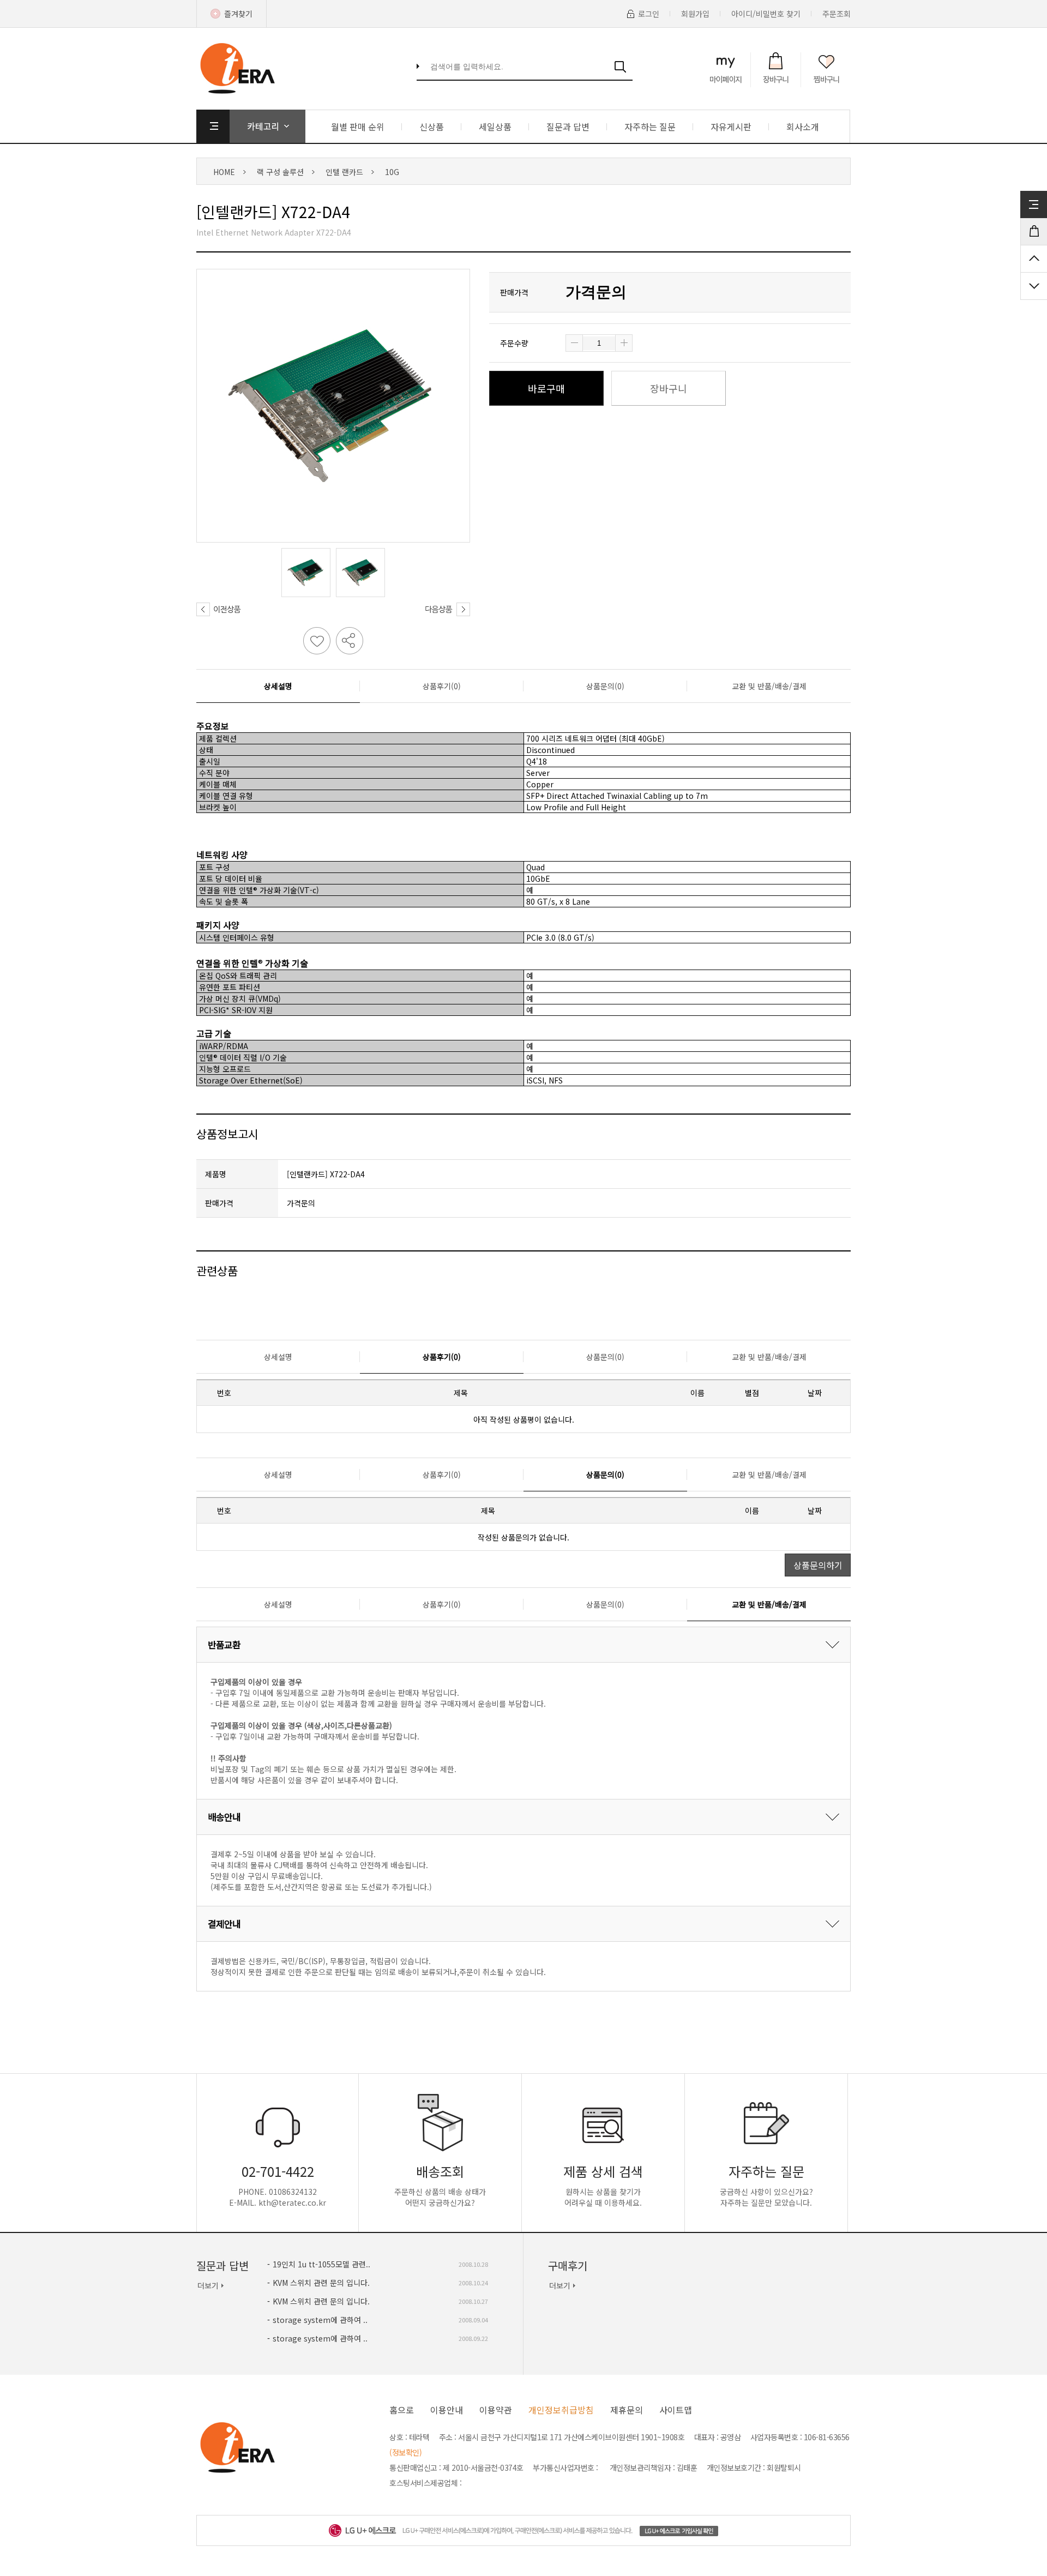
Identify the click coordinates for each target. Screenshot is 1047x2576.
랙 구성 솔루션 (280, 172)
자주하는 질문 (650, 127)
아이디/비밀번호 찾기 (766, 14)
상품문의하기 (818, 1565)
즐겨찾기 (238, 14)
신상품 (432, 127)
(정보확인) (405, 2452)
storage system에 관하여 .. (320, 2320)
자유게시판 (731, 127)
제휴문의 (627, 2410)
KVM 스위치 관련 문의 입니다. (321, 2283)
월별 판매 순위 (358, 127)
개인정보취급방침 (561, 2410)
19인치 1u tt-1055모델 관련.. (321, 2264)
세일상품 (495, 127)
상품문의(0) (605, 686)
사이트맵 (676, 2410)
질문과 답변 (568, 127)
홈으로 (402, 2410)
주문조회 (837, 14)
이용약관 (496, 2410)
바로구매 (546, 388)
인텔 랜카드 (344, 172)
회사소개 (803, 127)
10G (392, 172)
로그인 (649, 14)
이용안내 (447, 2410)
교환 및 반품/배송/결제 (769, 686)
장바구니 (669, 388)
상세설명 (278, 686)
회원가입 (695, 14)
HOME (224, 172)
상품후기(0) (442, 686)
